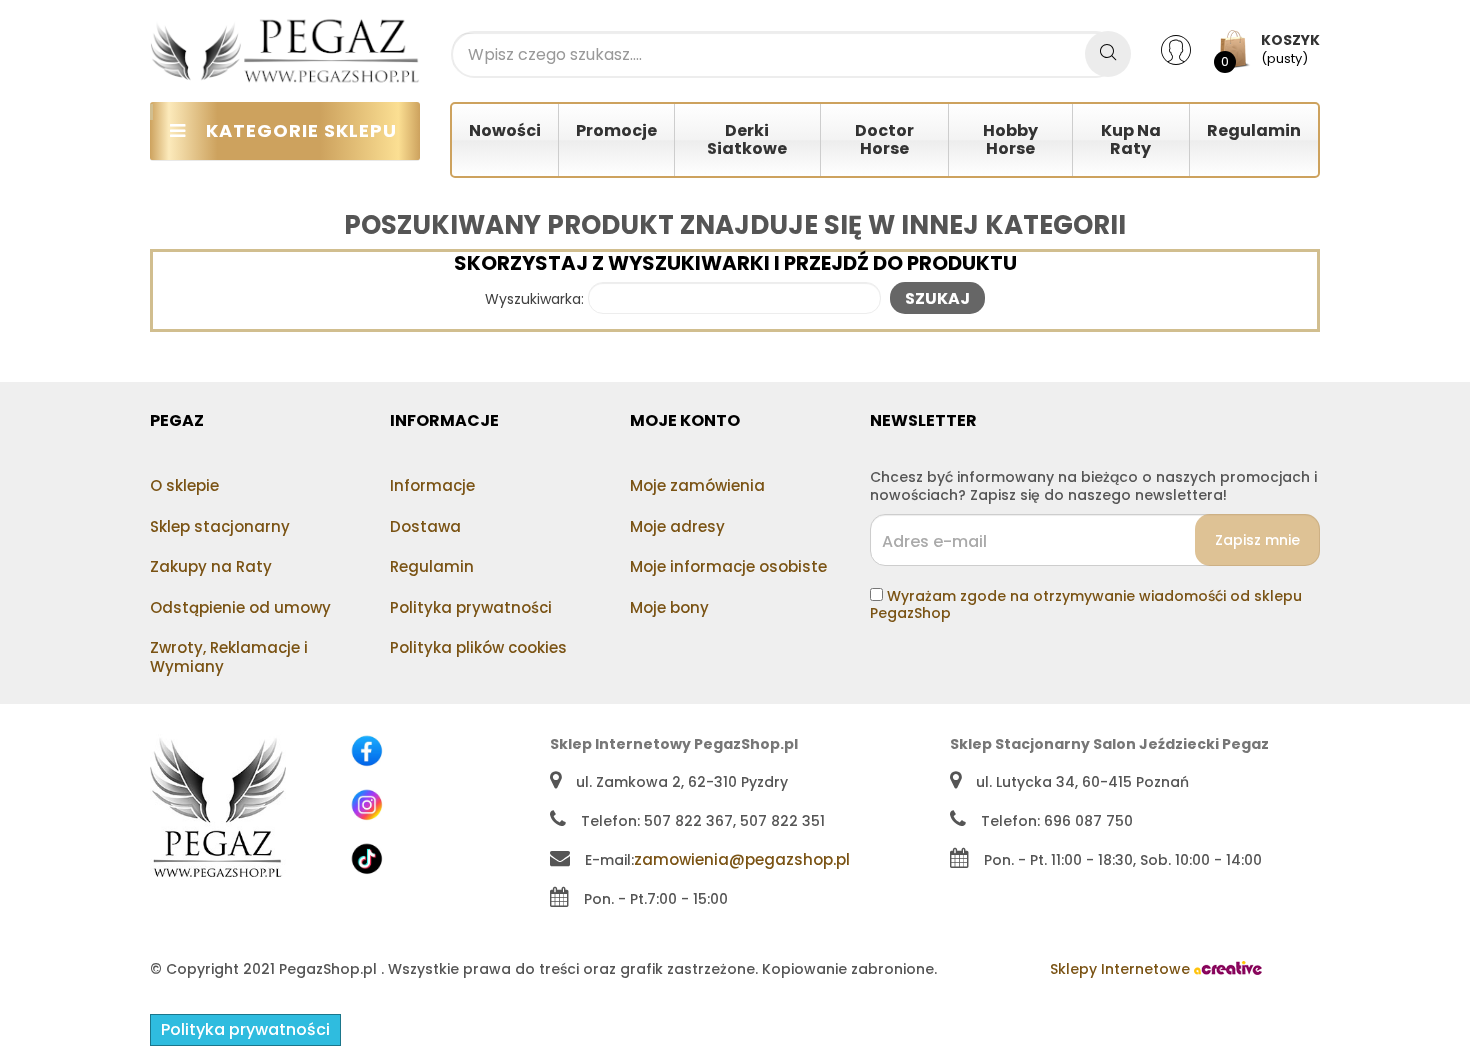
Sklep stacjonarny (220, 526)
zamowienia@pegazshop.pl (742, 859)
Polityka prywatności (471, 607)
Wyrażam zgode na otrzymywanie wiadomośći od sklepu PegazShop (1086, 605)
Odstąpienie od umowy (240, 607)
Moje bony (669, 607)
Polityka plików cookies (478, 647)
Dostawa (425, 526)
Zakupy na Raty (211, 566)
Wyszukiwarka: (534, 300)
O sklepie (184, 485)
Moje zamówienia (697, 485)
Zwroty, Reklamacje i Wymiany (229, 657)
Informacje (432, 485)
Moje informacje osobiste (728, 566)
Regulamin (432, 566)
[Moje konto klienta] (1188, 49)
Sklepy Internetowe (1122, 969)
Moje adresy (677, 526)
